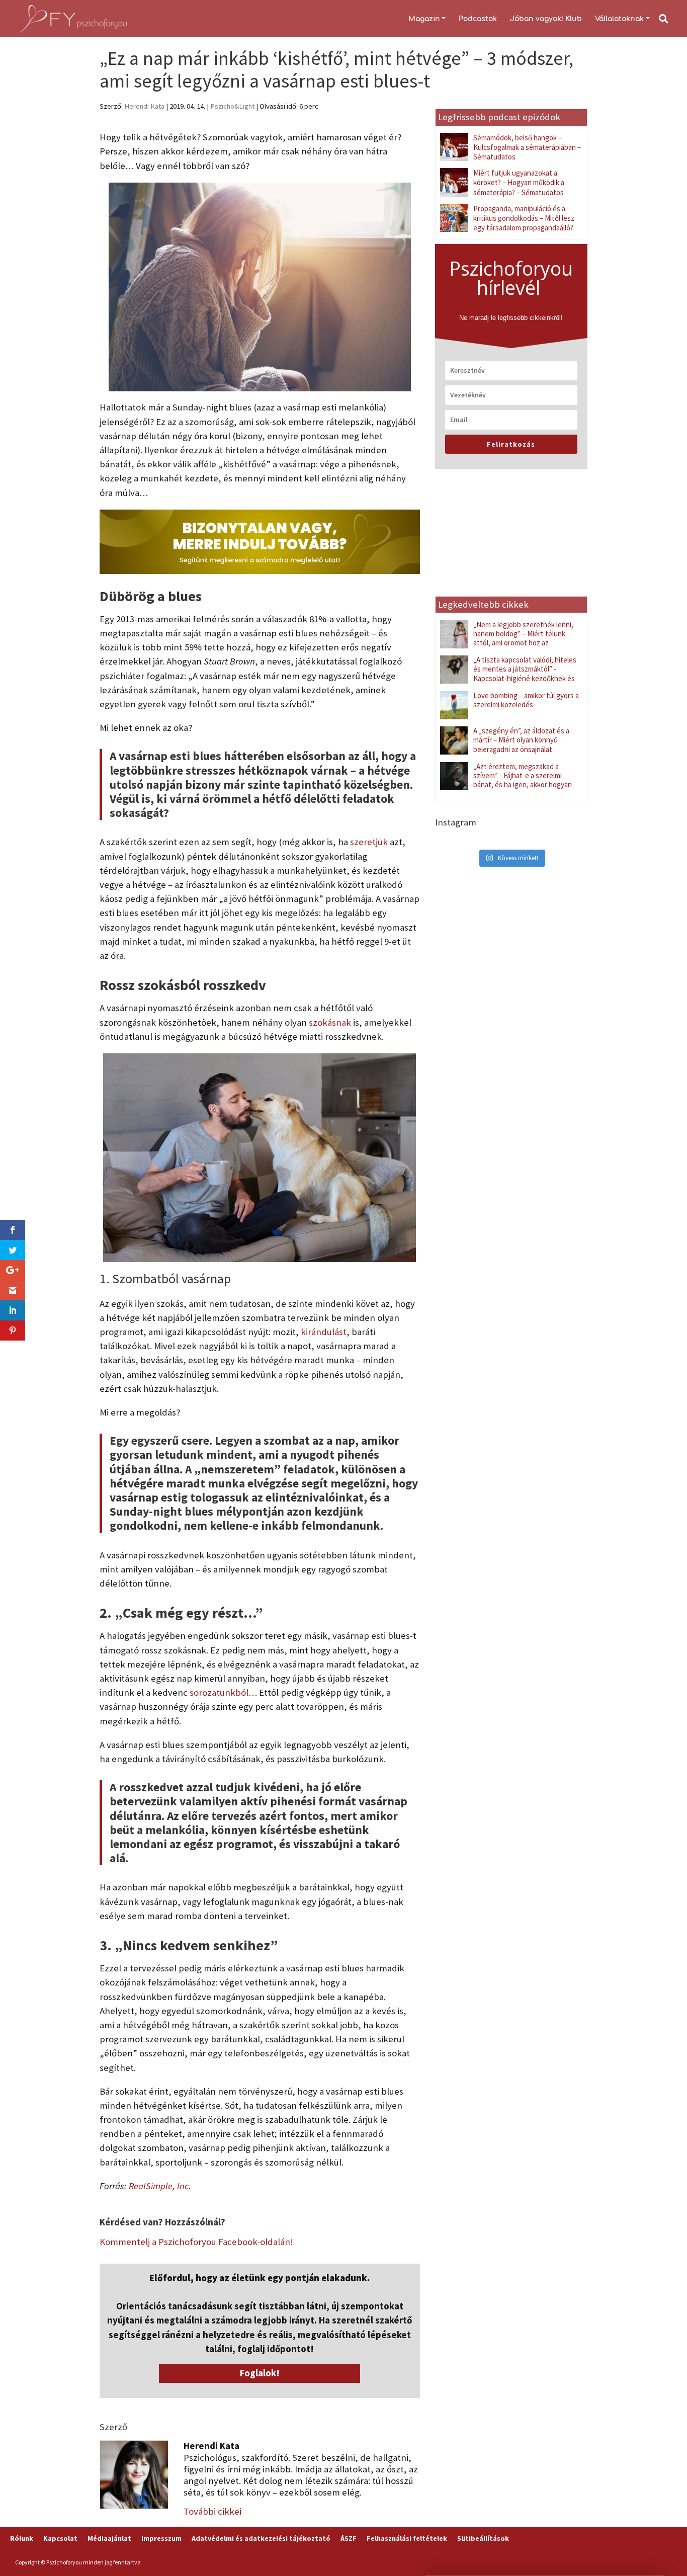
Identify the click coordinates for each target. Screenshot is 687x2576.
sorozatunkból (219, 1692)
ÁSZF (349, 2538)
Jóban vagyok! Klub (546, 19)
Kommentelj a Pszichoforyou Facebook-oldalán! (196, 2242)
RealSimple (151, 2186)
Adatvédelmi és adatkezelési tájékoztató (261, 2538)
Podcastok (478, 19)
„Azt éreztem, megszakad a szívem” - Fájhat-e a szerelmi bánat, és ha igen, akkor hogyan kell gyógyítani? (523, 780)
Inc (183, 2186)
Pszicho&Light (232, 106)
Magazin (424, 19)
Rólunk (22, 2538)
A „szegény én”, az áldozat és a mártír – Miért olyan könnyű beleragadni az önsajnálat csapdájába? (521, 744)
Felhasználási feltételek (407, 2538)
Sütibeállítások (483, 2538)
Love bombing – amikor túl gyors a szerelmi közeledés (526, 700)
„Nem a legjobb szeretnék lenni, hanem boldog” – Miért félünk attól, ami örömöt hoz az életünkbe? (523, 638)
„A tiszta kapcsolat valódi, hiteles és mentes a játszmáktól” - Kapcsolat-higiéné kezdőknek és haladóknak (525, 674)
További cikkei (212, 2511)
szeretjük (369, 842)
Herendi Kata (144, 106)
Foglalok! (260, 2373)
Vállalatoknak (619, 19)
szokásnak (330, 1022)
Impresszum (161, 2538)
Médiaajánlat (109, 2538)
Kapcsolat (60, 2538)
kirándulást (324, 1332)
